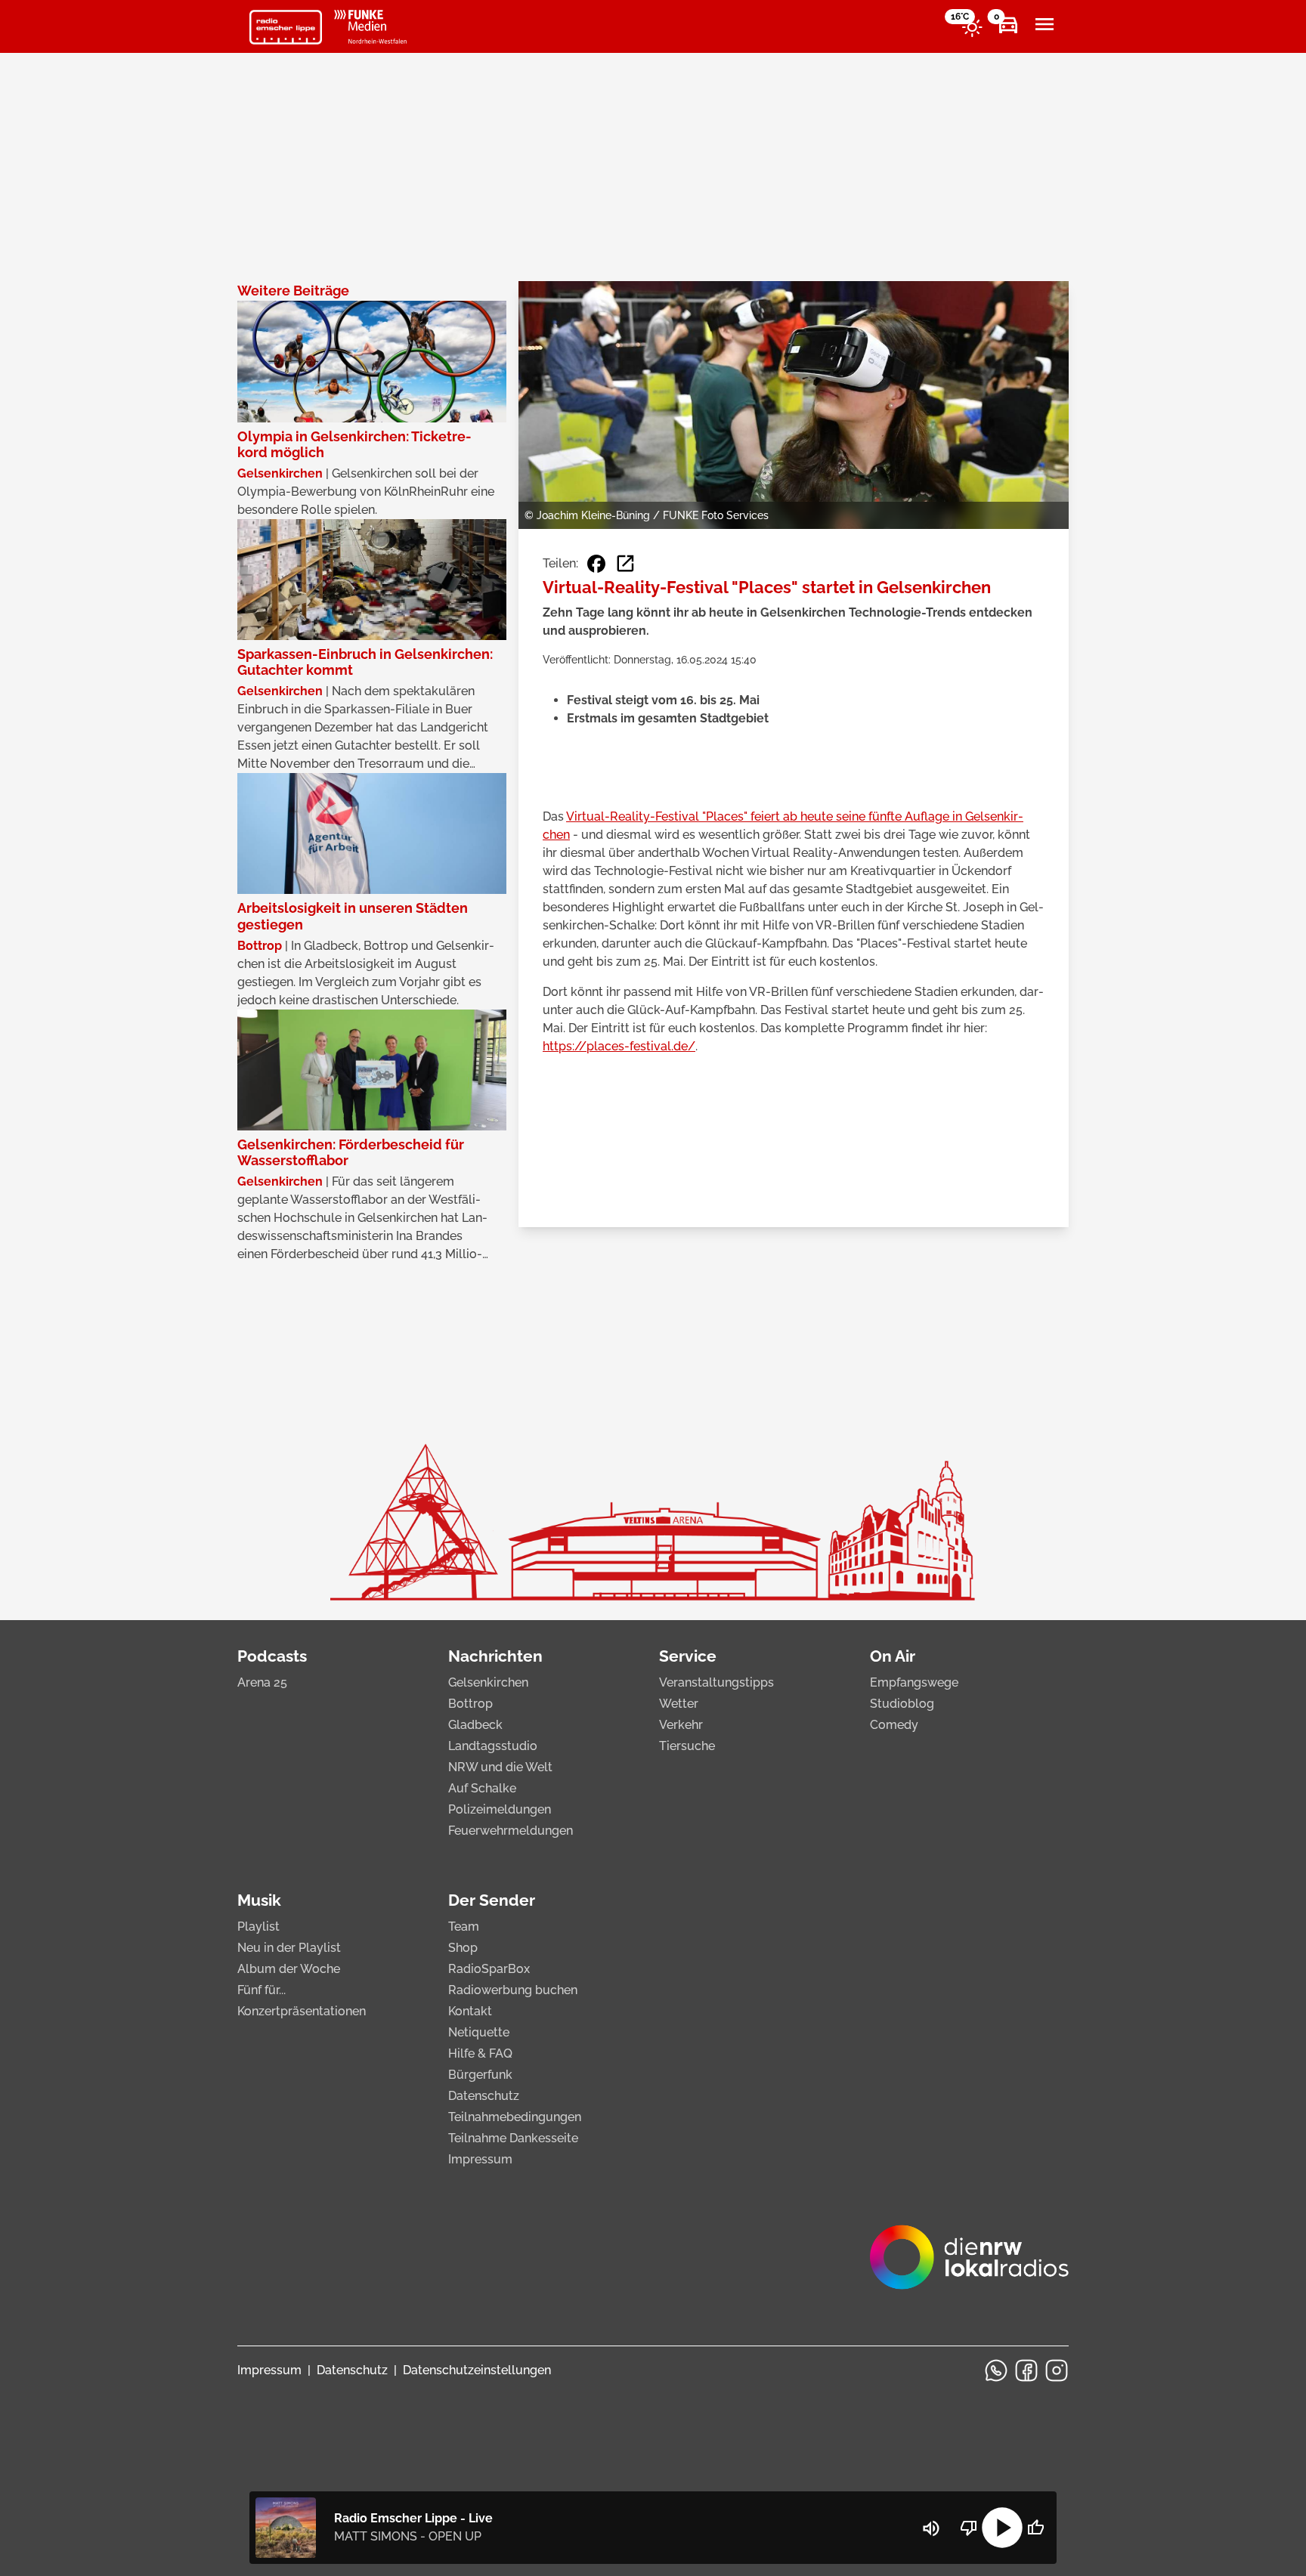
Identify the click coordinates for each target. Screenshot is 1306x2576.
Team (464, 1927)
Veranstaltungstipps (716, 1682)
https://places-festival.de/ (619, 1046)
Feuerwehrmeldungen (511, 1831)
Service (688, 1656)
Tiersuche (687, 1746)
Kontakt (470, 2011)
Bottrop (470, 1704)
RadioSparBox (489, 1969)
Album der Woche (289, 1969)
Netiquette (479, 2032)
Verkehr (681, 1725)
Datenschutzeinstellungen (477, 2370)
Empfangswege (914, 1682)
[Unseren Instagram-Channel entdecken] (1057, 2370)
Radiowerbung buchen (513, 1990)
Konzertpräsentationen (302, 2011)
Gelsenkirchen (488, 1682)
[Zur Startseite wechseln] (286, 27)
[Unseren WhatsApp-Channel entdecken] (996, 2370)
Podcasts (272, 1656)
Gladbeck (475, 1725)
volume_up (931, 2528)
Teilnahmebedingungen (515, 2117)
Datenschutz (484, 2096)
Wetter (679, 1704)
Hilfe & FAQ (480, 2053)
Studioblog (902, 1704)
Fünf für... (262, 1990)
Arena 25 (262, 1682)
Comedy (894, 1725)
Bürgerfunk (480, 2075)
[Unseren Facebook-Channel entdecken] (1026, 2370)
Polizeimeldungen (500, 1809)
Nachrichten (495, 1656)
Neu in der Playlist (289, 1948)
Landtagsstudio (493, 1746)
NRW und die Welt (500, 1767)
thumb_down (969, 2528)
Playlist (258, 1927)
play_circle (1002, 2528)
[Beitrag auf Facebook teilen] (596, 564)
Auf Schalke (482, 1788)
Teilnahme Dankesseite (513, 2138)
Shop (463, 1948)
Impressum (480, 2159)
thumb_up (1035, 2528)
